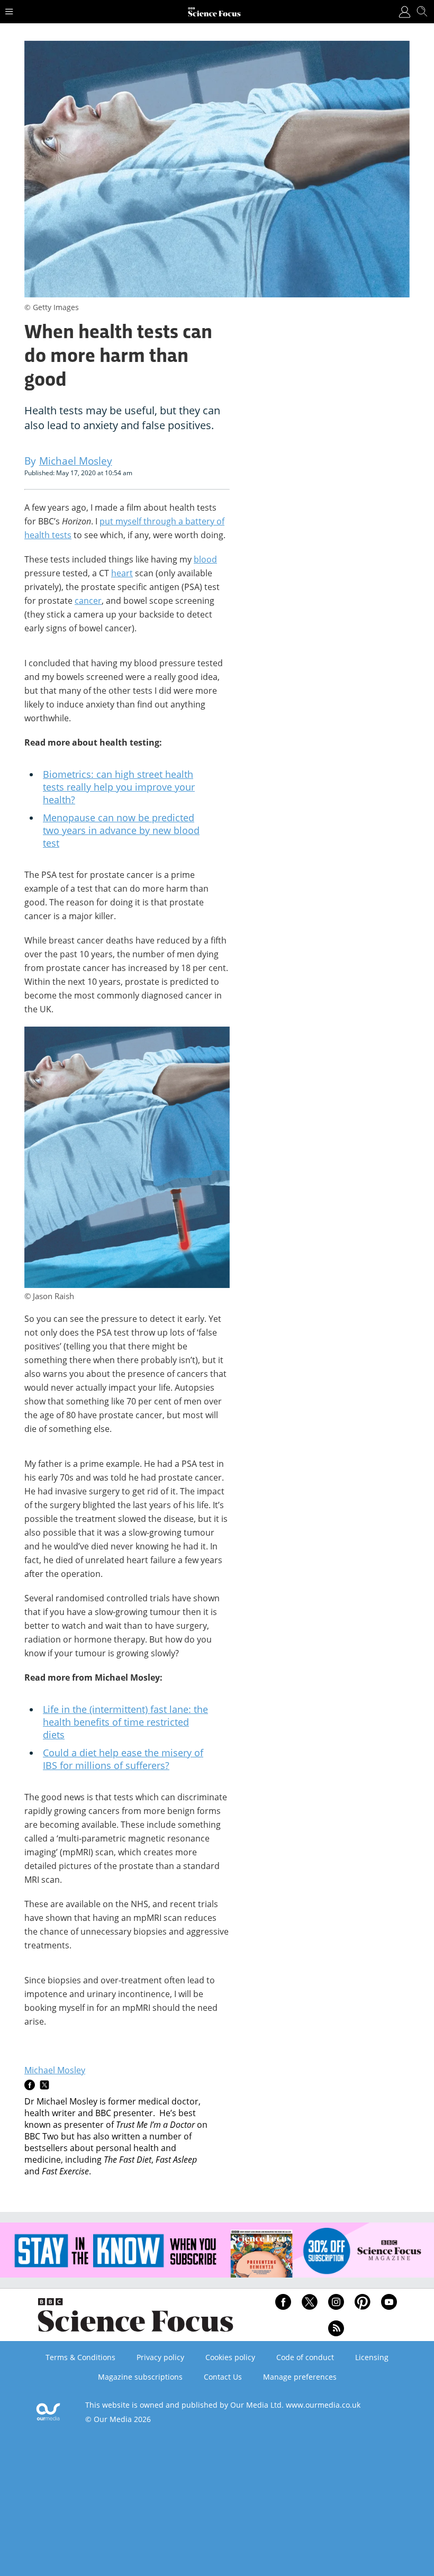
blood (205, 559)
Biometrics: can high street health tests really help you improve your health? (119, 787)
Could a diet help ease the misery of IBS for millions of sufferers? (123, 1759)
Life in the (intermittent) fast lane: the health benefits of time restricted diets (125, 1722)
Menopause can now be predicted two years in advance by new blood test (121, 830)
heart (122, 573)
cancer (88, 601)
